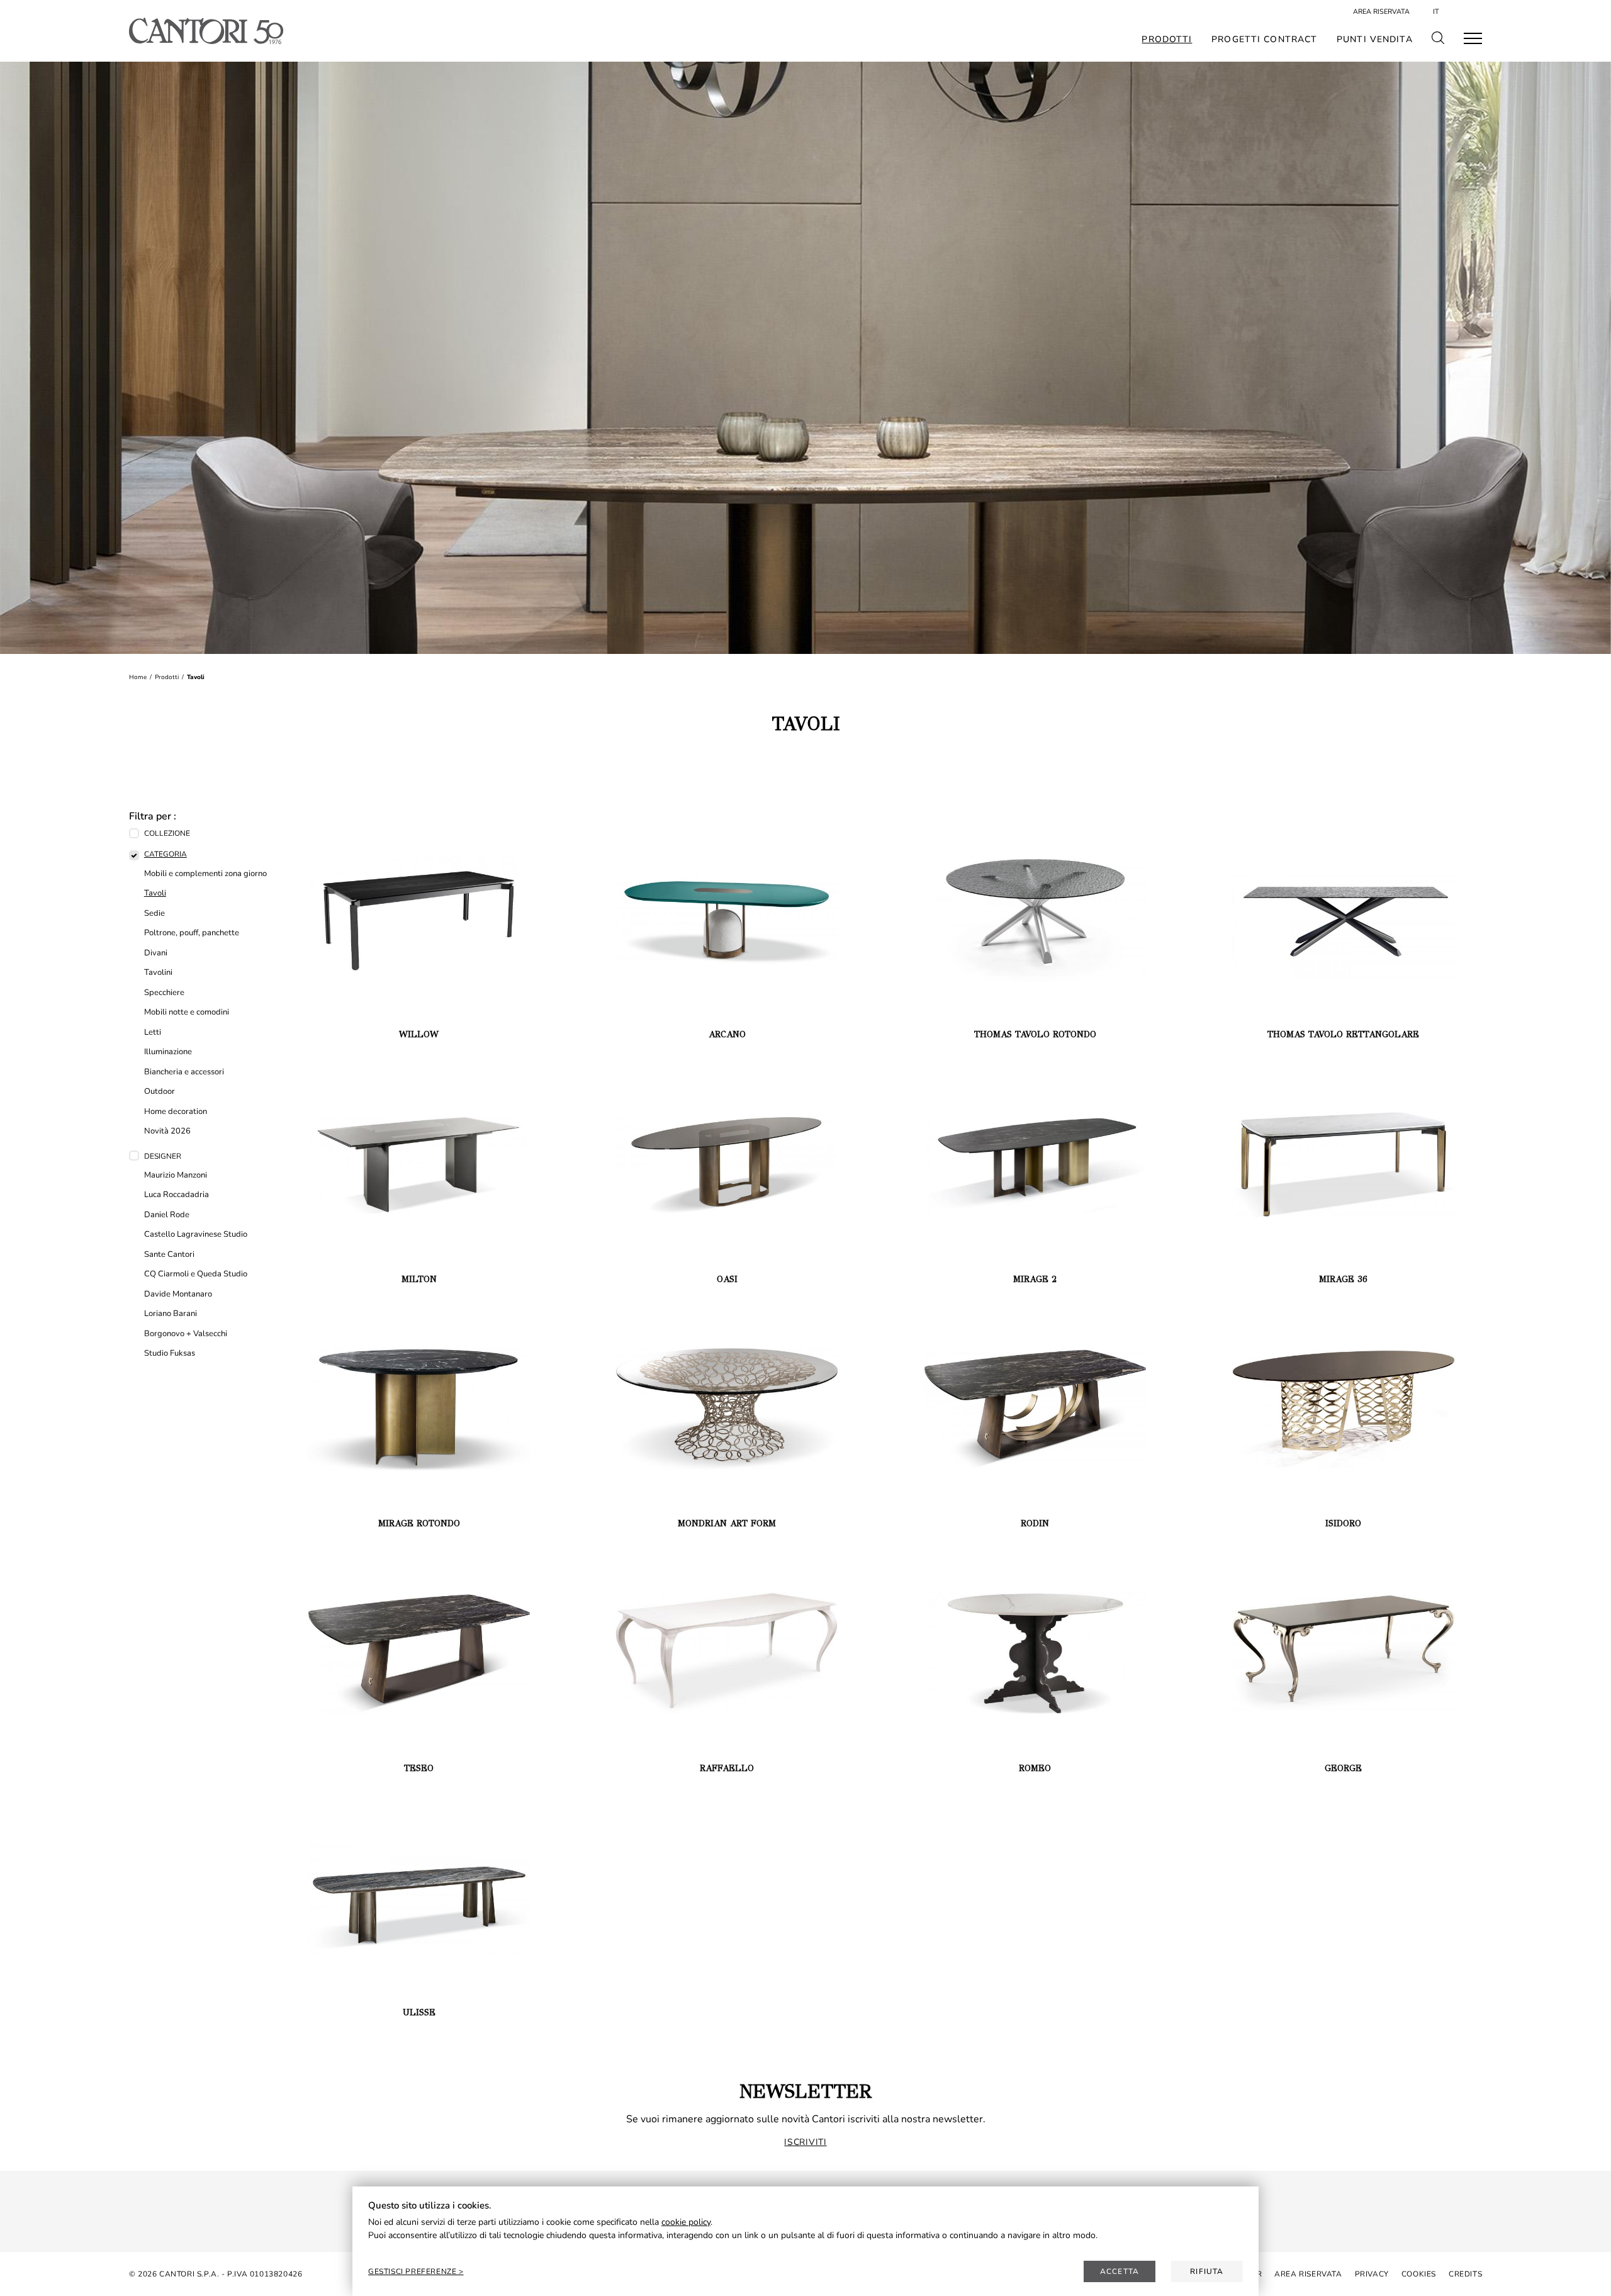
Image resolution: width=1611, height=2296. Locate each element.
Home (138, 677)
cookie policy (686, 2222)
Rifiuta (1207, 2271)
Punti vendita (1375, 40)
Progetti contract (1264, 40)
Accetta (1120, 2271)
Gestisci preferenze (413, 2271)
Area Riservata (1381, 12)
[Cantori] (206, 31)
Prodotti (1167, 40)
